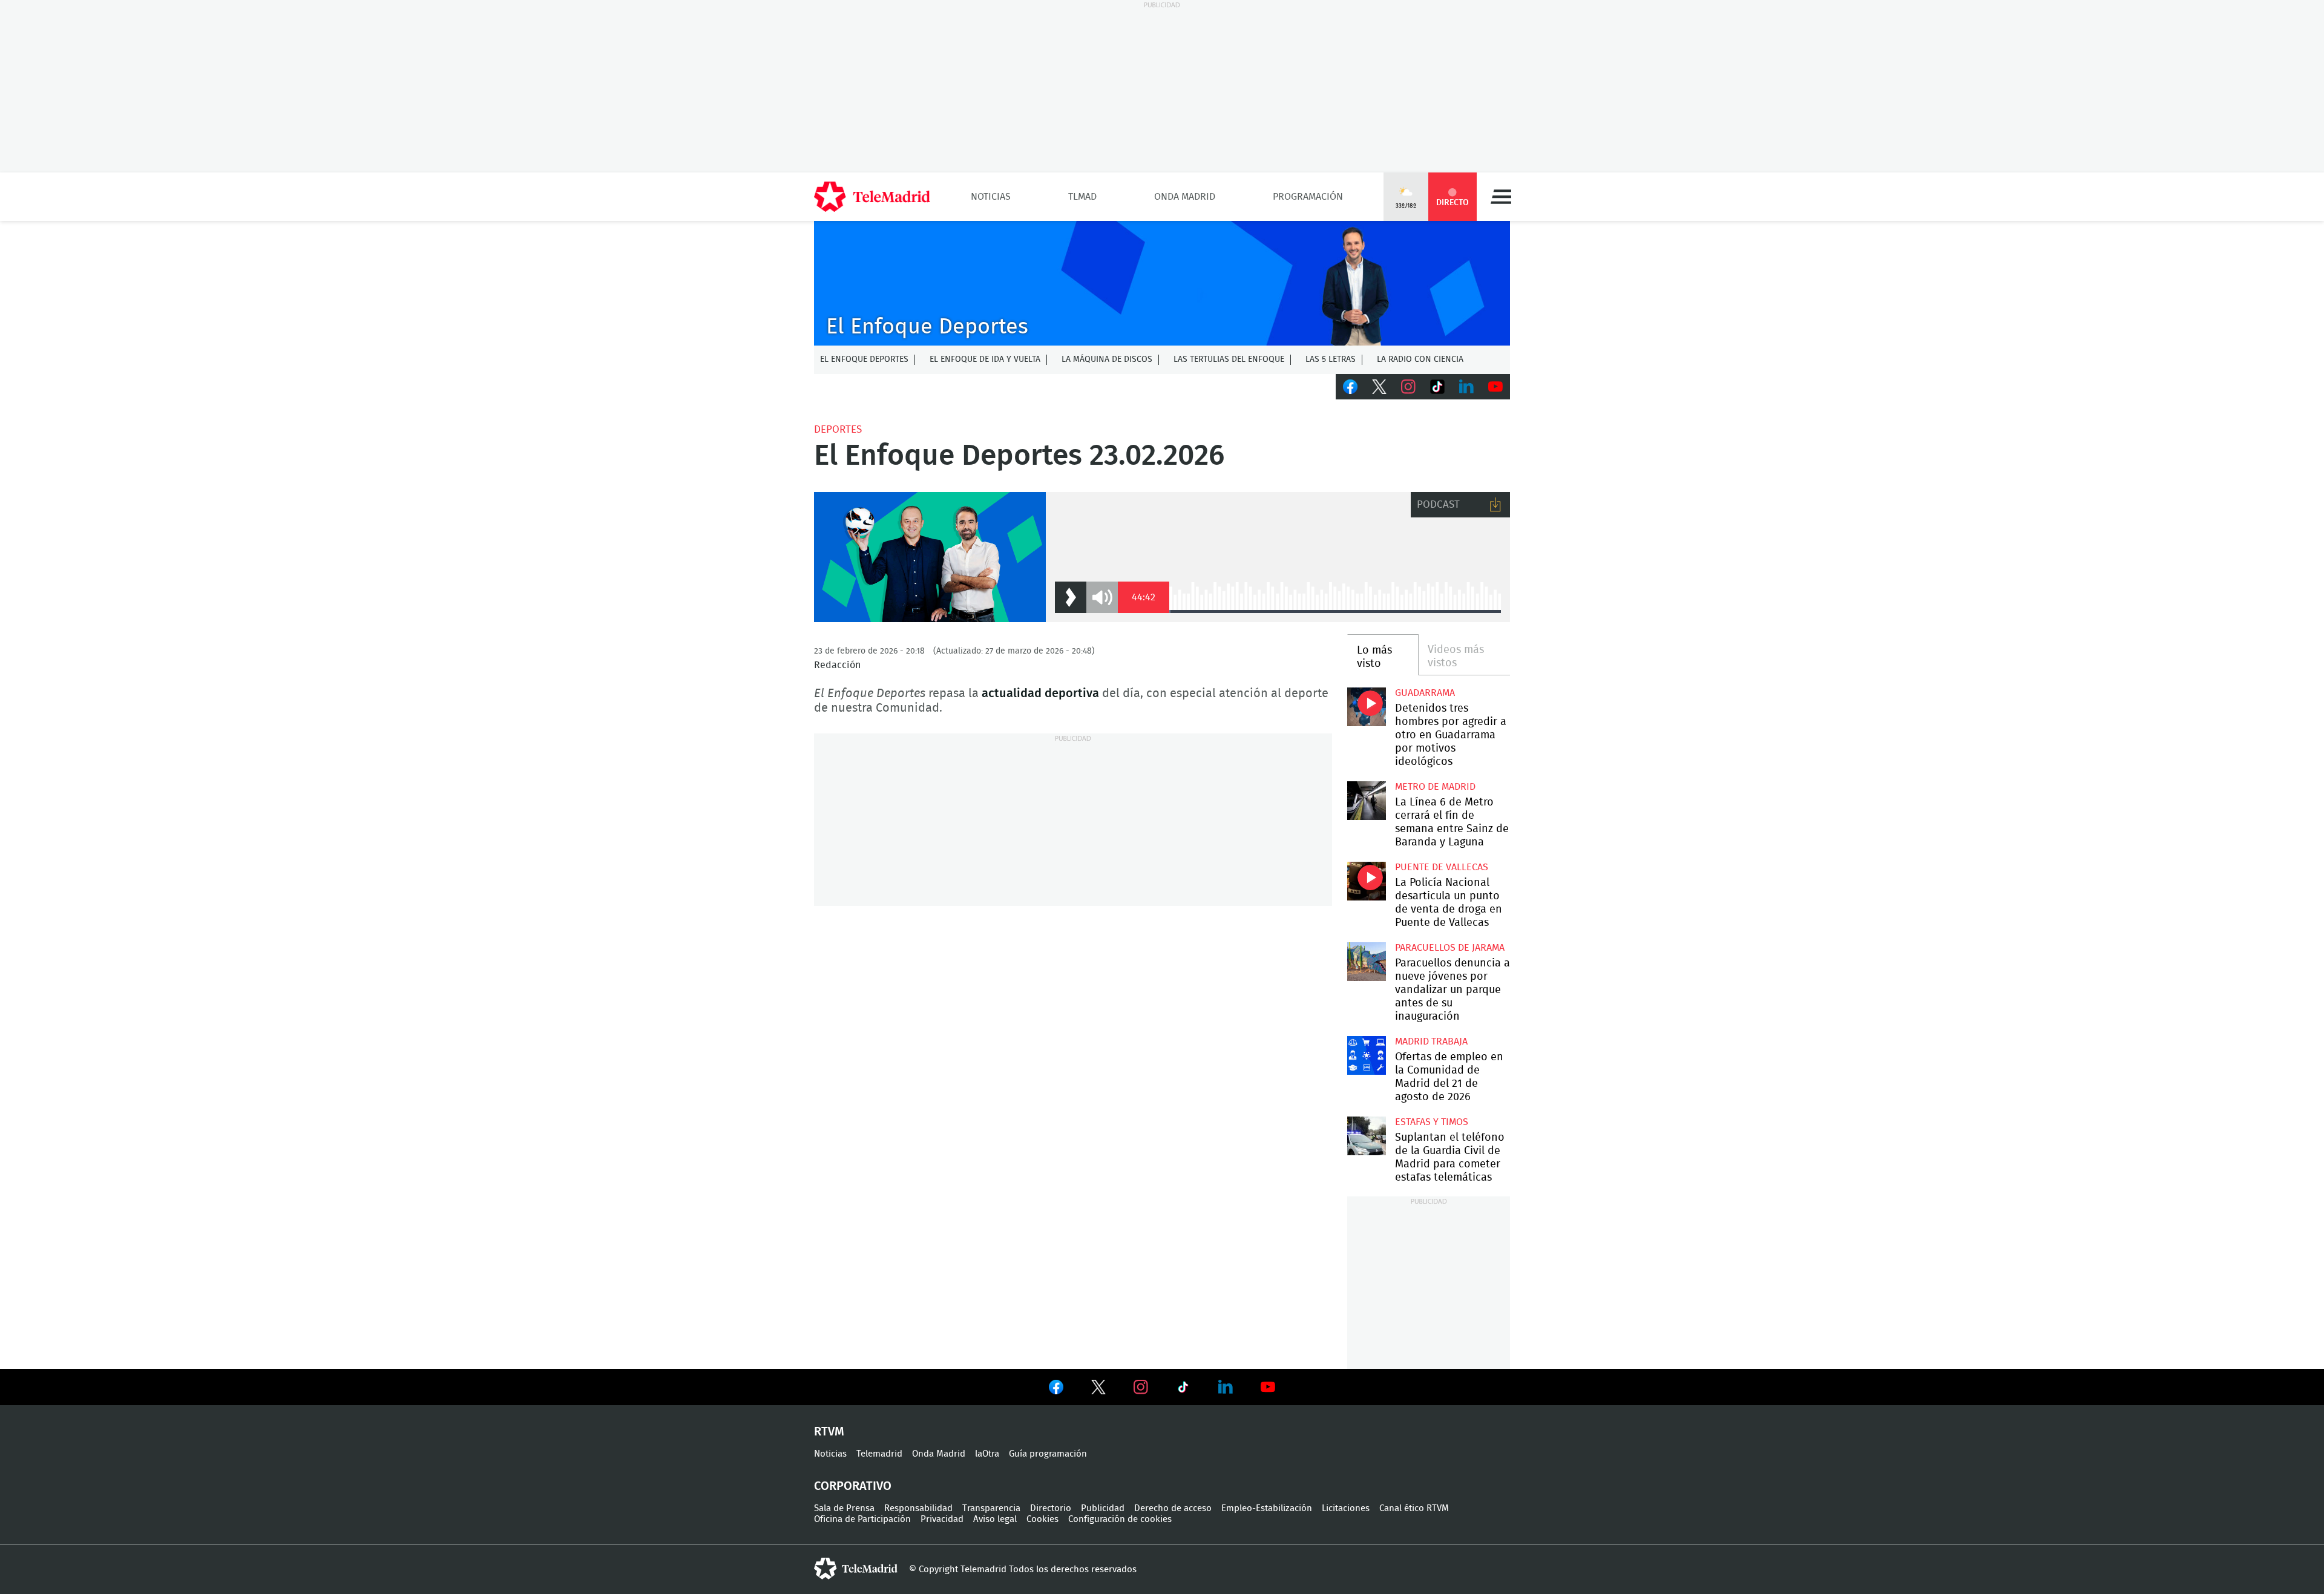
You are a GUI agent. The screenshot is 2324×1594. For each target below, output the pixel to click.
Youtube (1495, 387)
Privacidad (942, 1519)
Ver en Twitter (1098, 1389)
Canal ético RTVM (1414, 1508)
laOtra (987, 1454)
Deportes (838, 429)
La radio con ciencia (1420, 359)
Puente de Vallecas (1442, 867)
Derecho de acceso (1173, 1508)
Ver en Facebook (1056, 1389)
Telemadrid (879, 1454)
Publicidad (1103, 1508)
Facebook (1350, 387)
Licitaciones (1346, 1508)
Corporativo (853, 1486)
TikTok (1437, 387)
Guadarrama (1425, 693)
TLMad (1082, 197)
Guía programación (1048, 1454)
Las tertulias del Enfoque (1229, 359)
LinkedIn (1466, 387)
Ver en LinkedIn (1226, 1387)
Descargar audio (1495, 505)
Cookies (1042, 1519)
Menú (1501, 197)
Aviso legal (995, 1519)
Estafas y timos (1432, 1122)
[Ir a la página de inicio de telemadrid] (872, 197)
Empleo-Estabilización (1267, 1508)
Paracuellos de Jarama (1450, 948)
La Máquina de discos (1107, 359)
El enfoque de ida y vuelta (985, 359)
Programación (1308, 197)
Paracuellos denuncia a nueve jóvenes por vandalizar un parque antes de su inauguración (1366, 961)
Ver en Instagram (1141, 1387)
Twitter (1379, 387)
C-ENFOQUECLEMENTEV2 (1162, 283)
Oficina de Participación (862, 1519)
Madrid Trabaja (1431, 1041)
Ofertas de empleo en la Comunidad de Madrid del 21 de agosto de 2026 (1366, 1055)
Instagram (1408, 387)
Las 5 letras (1331, 359)
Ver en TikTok (1183, 1389)
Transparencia (991, 1508)
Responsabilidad (918, 1508)
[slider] (1335, 612)
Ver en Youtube (1268, 1387)
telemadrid (856, 1569)
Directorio (1051, 1508)
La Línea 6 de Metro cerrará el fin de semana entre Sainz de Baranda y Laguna (1366, 800)
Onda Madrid (1185, 197)
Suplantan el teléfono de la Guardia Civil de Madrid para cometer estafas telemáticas (1366, 1136)
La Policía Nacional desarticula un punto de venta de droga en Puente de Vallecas (1366, 881)
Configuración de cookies (1120, 1519)
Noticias (991, 197)
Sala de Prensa (844, 1508)
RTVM (829, 1432)
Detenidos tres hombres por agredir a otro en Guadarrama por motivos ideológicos (1366, 707)
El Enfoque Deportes (864, 359)
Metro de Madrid (1435, 787)
